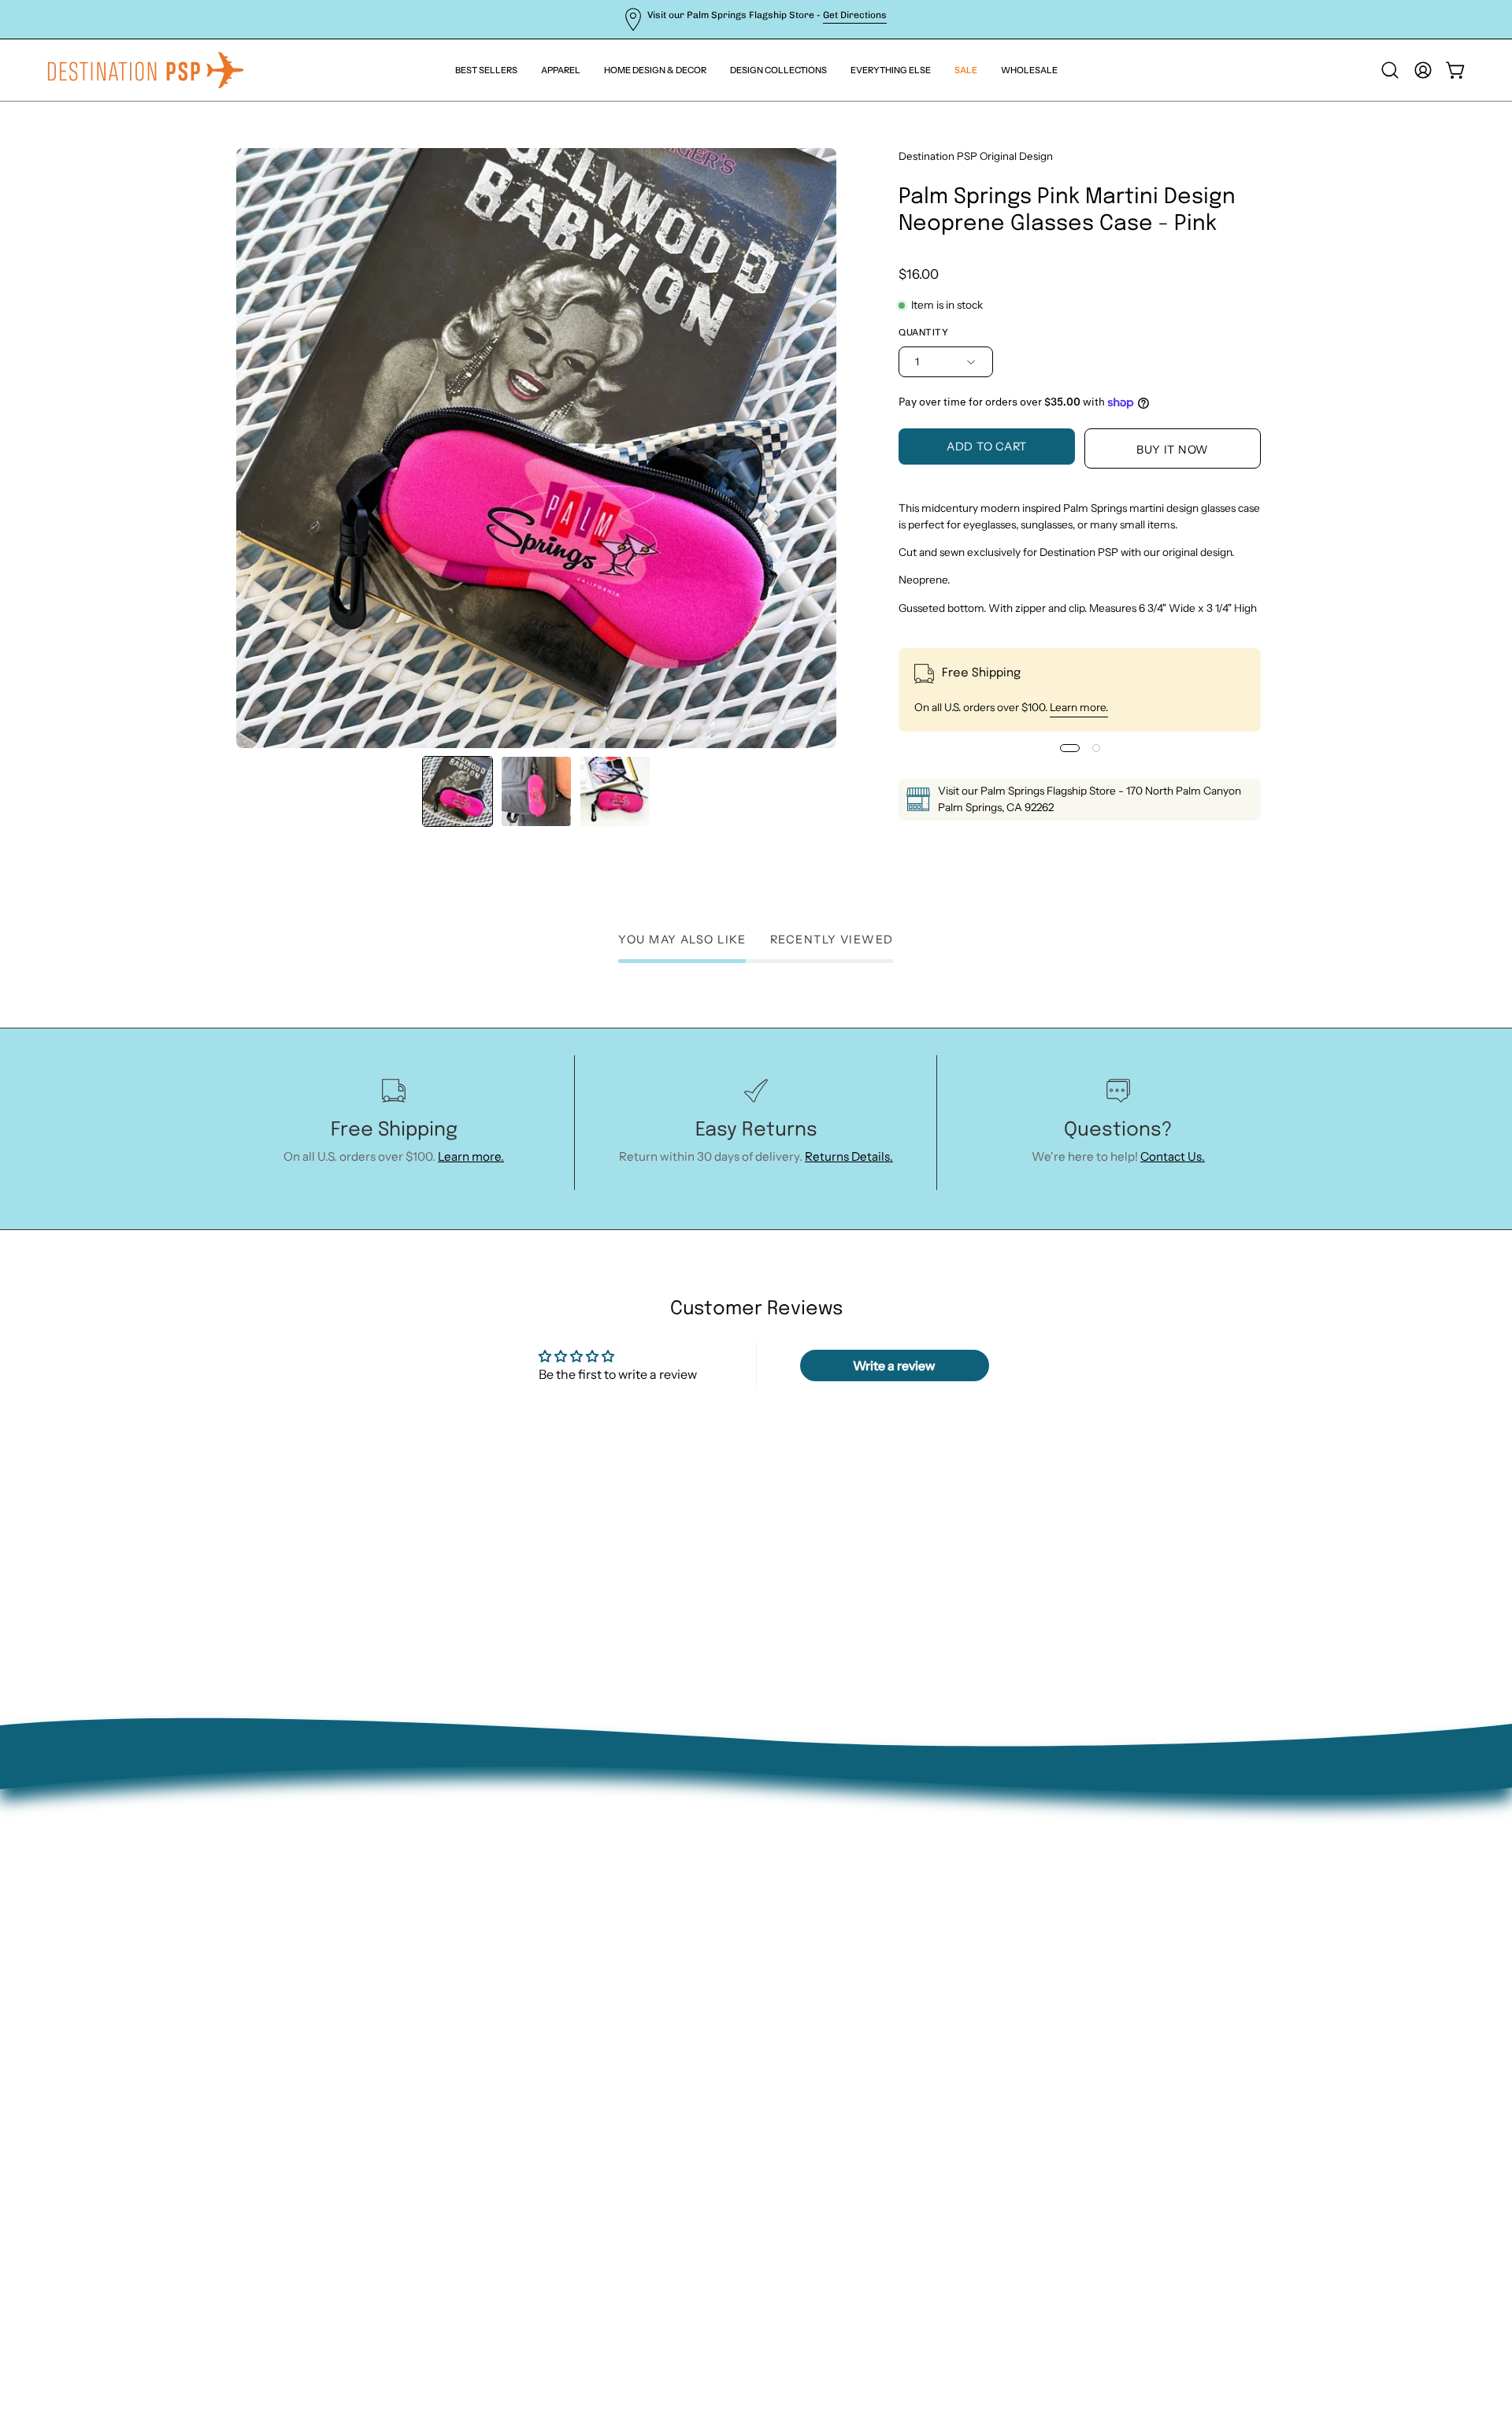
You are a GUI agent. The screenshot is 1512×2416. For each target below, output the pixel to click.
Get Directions (855, 15)
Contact (359, 1931)
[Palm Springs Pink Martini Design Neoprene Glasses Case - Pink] (458, 791)
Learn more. (1079, 707)
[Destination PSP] (146, 70)
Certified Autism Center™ (410, 2105)
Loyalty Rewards (382, 2055)
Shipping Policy (380, 2005)
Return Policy (374, 1956)
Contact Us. (1173, 1156)
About (354, 1907)
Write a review (894, 1365)
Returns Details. (849, 1156)
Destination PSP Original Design (976, 156)
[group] (756, 19)
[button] (891, 70)
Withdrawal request (393, 1981)
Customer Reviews (389, 2079)
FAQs (352, 2031)
